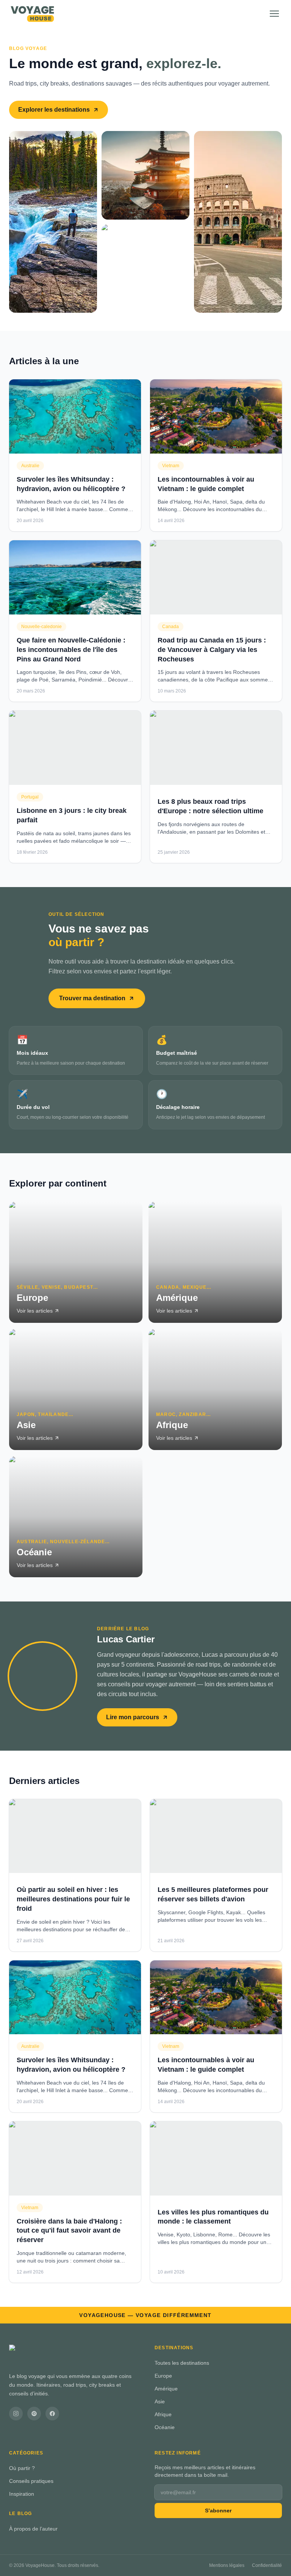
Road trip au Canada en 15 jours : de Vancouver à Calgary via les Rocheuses (212, 650)
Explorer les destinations (54, 110)
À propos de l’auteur (33, 2529)
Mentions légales (227, 2565)
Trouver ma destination (92, 998)
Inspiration (22, 2494)
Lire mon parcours (133, 1717)
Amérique (166, 2389)
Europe (163, 2376)
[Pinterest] (34, 2414)
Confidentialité (267, 2565)
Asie (160, 2401)
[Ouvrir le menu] (274, 14)
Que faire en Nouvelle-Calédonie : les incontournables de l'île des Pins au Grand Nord (71, 650)
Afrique (163, 2414)
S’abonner (218, 2511)
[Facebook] (52, 2414)
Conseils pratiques (31, 2481)
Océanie (165, 2427)
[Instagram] (16, 2414)
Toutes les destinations (182, 2363)
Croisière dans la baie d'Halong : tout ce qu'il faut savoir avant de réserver (69, 2231)
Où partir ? (22, 2468)
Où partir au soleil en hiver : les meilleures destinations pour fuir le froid (73, 1899)
